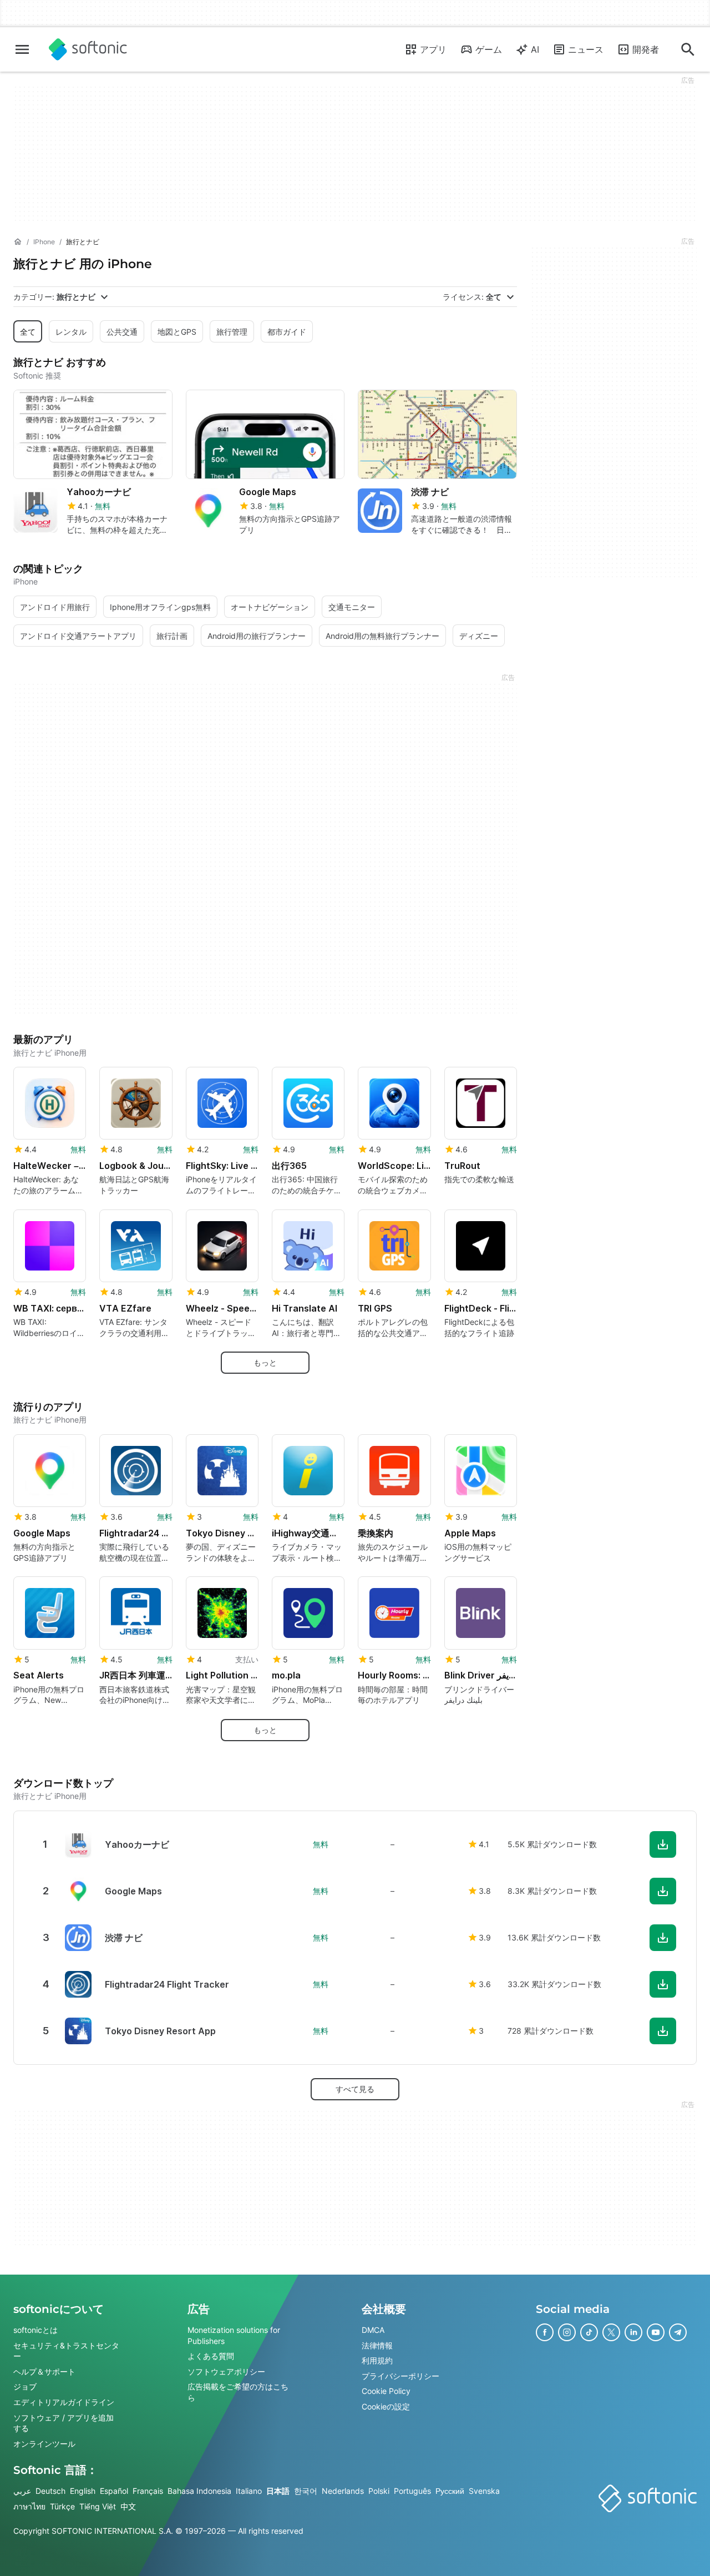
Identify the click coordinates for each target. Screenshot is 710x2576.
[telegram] (678, 2332)
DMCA (373, 2330)
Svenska (484, 2491)
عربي (22, 2491)
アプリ (433, 49)
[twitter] (611, 2332)
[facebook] (545, 2332)
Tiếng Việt (98, 2506)
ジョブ (25, 2386)
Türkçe (62, 2506)
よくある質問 (211, 2356)
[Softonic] (88, 49)
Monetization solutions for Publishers (234, 2335)
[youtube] (656, 2332)
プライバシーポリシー (400, 2375)
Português (412, 2491)
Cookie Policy (386, 2391)
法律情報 (377, 2345)
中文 (128, 2506)
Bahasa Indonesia (199, 2491)
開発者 (646, 49)
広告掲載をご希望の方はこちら (238, 2392)
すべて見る (355, 2089)
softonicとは (35, 2330)
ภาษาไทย (29, 2506)
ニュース (586, 49)
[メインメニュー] (22, 49)
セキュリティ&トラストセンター (66, 2350)
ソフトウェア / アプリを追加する (64, 2423)
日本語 (278, 2491)
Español (114, 2491)
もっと (265, 1362)
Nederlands (343, 2491)
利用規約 (377, 2360)
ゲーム (489, 49)
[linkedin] (633, 2332)
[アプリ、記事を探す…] (688, 49)
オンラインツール (44, 2443)
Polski (379, 2491)
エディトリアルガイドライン (64, 2402)
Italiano (249, 2491)
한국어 (306, 2491)
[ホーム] (18, 242)
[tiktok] (589, 2332)
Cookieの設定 (386, 2406)
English (83, 2491)
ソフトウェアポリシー (226, 2371)
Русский (450, 2491)
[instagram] (567, 2332)
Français (148, 2491)
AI (535, 49)
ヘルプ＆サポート (44, 2371)
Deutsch (50, 2491)
